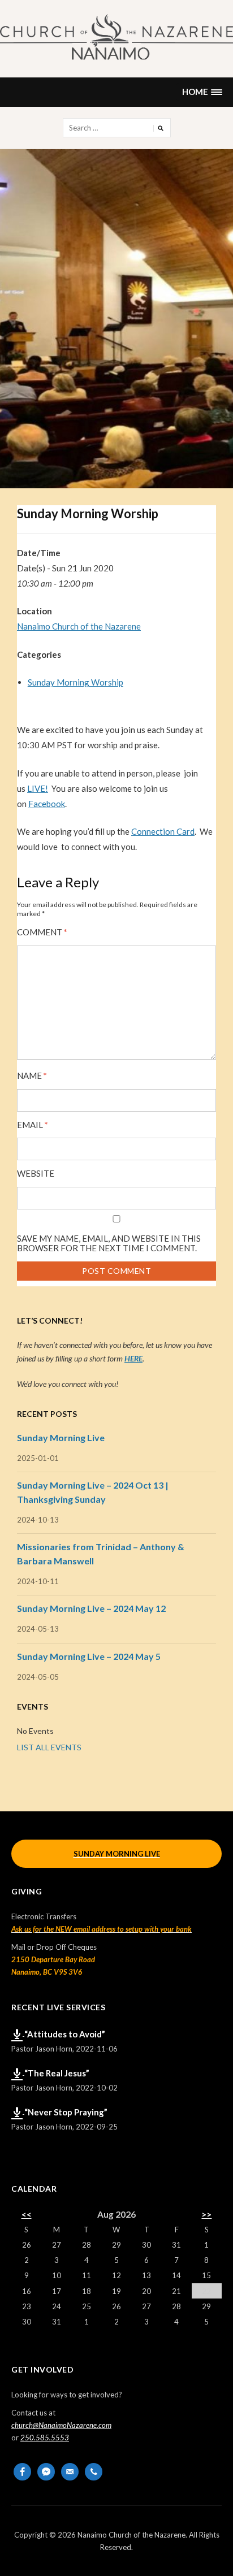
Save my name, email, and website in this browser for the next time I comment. (109, 1243)
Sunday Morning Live (61, 1437)
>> (206, 2214)
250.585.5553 (45, 2438)
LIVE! (38, 788)
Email (33, 1125)
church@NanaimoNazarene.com (61, 2425)
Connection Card (163, 831)
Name (32, 1076)
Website (36, 1174)
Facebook (47, 804)
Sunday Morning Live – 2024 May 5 (89, 1656)
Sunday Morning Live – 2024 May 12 (91, 1608)
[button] (202, 92)
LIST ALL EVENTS (49, 1747)
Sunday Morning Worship (75, 682)
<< (27, 2214)
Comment (42, 932)
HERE (133, 1358)
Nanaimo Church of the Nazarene (79, 626)
